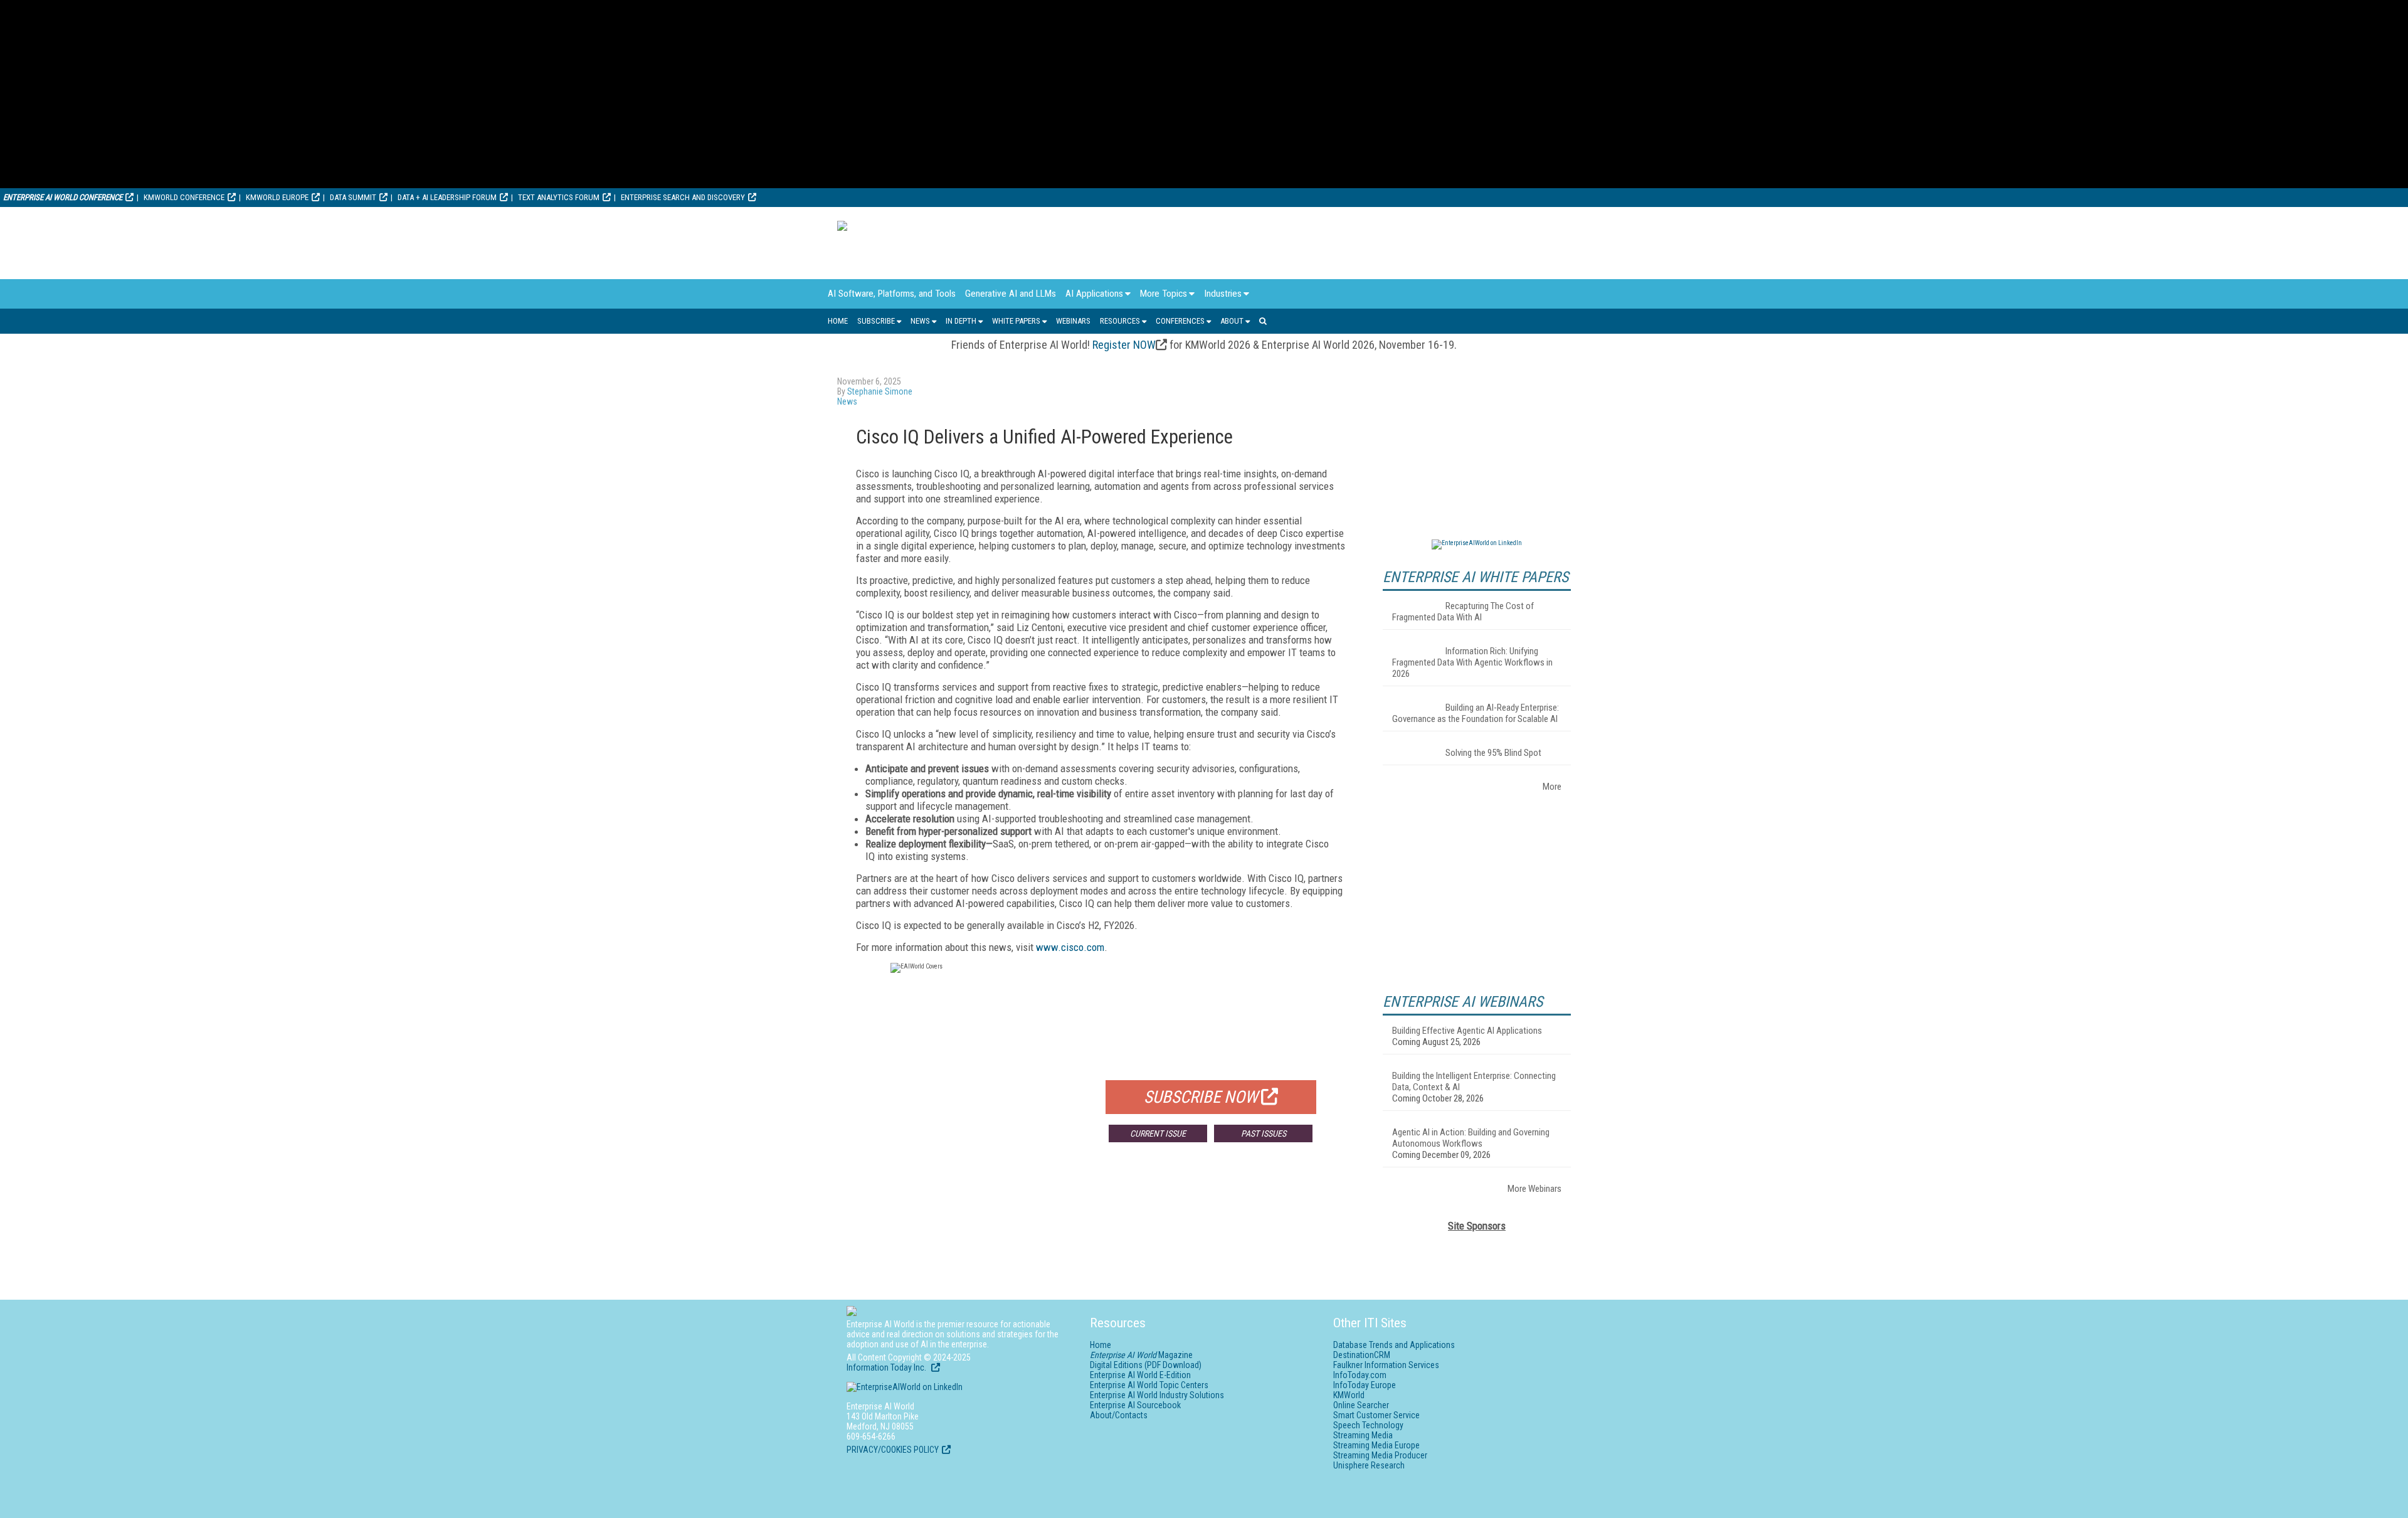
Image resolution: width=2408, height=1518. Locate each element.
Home (838, 321)
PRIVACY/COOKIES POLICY (893, 1450)
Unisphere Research (1369, 1465)
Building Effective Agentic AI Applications (1467, 1031)
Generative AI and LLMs (1011, 294)
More (1552, 787)
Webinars (1073, 321)
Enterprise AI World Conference (63, 197)
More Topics (1164, 294)
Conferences (1180, 321)
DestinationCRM (1362, 1355)
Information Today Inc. (887, 1367)
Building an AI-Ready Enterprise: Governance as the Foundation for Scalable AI (1476, 713)
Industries (1223, 294)
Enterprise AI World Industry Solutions (1157, 1395)
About (1232, 321)
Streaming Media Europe (1376, 1445)
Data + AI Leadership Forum (447, 197)
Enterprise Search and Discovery (683, 197)
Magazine (1141, 1355)
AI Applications (1094, 294)
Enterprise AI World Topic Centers (1149, 1385)
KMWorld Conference (184, 197)
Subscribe (876, 321)
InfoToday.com (1360, 1375)
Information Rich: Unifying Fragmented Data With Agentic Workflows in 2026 (1472, 662)
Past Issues (1264, 1133)
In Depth (961, 321)
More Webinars (1534, 1189)
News (920, 321)
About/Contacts (1119, 1415)
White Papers (1016, 321)
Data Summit (353, 197)
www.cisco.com (1070, 947)
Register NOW (1124, 345)
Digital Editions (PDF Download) (1146, 1365)
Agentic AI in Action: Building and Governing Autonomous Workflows (1471, 1138)
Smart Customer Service (1376, 1415)
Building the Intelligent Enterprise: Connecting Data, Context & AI (1474, 1081)
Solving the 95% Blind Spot (1493, 753)
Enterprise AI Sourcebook (1135, 1405)
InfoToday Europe (1365, 1385)
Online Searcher (1361, 1405)
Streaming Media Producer (1380, 1455)
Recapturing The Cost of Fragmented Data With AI (1463, 612)
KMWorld (1349, 1395)
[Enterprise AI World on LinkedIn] (1477, 543)
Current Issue (1158, 1133)
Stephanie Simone (880, 391)
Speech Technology (1368, 1425)
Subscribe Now (1201, 1097)
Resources (1120, 321)
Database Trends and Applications (1394, 1345)
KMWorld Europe (277, 197)
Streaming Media (1363, 1435)
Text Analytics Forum (559, 197)
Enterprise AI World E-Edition (1140, 1375)
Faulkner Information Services (1386, 1365)
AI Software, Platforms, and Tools (892, 294)
